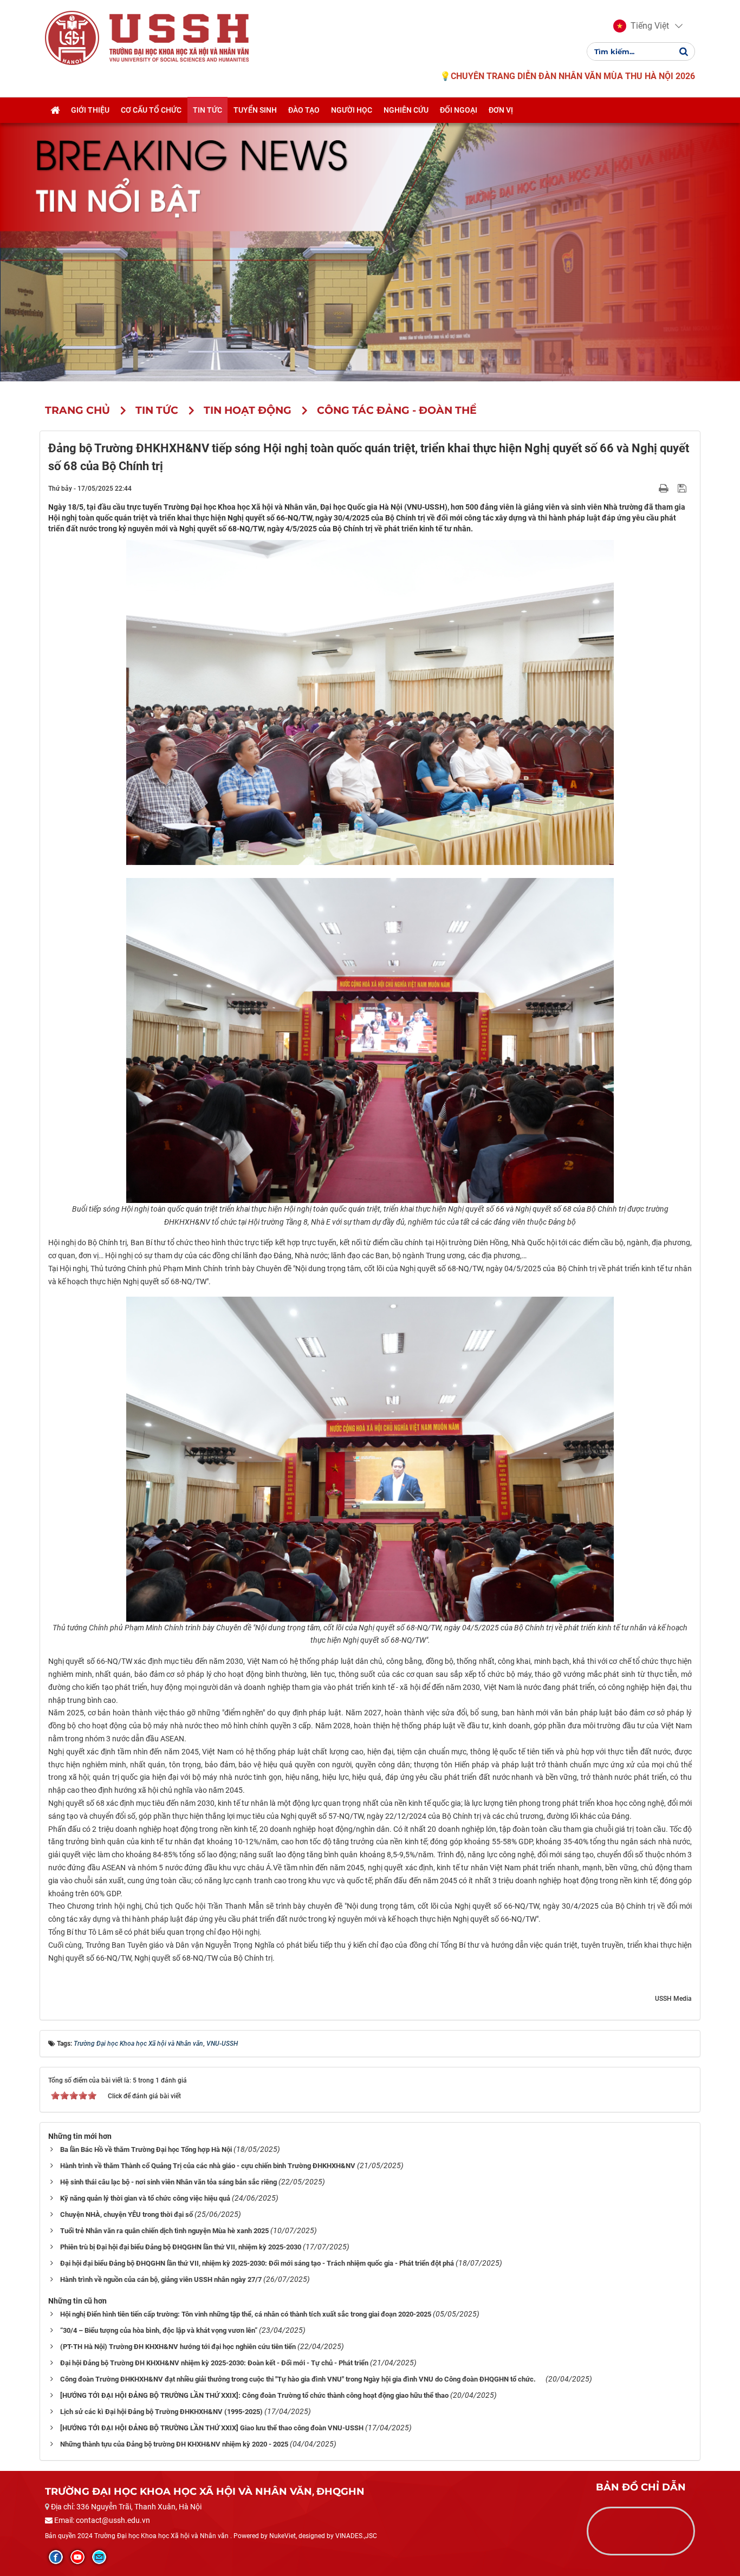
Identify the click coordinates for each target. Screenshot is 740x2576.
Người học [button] (352, 110)
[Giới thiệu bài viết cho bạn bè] (651, 488)
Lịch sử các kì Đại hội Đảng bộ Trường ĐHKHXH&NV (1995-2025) (161, 2412)
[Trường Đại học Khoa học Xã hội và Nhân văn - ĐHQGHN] (72, 37)
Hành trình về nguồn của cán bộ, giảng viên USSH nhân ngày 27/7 (161, 2279)
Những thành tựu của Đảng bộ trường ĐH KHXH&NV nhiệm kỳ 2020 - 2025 (174, 2444)
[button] (641, 26)
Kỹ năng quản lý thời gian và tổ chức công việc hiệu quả (145, 2198)
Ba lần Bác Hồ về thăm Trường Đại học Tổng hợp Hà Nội (146, 2149)
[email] (99, 2557)
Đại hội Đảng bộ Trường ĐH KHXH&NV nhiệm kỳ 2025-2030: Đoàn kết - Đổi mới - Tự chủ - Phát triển (214, 2363)
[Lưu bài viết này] (683, 488)
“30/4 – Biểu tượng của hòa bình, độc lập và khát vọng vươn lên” (159, 2330)
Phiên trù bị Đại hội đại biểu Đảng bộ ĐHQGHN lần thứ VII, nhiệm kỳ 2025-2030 (181, 2247)
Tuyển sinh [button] (255, 110)
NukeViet (283, 2536)
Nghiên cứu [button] (406, 110)
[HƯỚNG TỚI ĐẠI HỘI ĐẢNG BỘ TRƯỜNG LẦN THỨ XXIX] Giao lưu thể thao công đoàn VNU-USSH (212, 2428)
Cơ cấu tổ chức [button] (151, 110)
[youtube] (77, 2557)
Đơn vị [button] (501, 110)
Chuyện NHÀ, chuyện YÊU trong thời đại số (126, 2214)
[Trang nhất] (55, 110)
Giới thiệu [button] (90, 110)
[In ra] (665, 488)
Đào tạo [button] (304, 110)
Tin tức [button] (207, 110)
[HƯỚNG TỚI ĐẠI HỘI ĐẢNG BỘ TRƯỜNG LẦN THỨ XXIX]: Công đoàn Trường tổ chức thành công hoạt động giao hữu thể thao (254, 2395)
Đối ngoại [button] (459, 110)
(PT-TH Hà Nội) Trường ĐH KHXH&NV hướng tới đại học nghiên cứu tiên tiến (178, 2347)
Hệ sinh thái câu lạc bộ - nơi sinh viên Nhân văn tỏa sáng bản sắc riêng (168, 2182)
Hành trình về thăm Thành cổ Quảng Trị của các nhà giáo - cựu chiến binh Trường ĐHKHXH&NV (208, 2166)
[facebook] (56, 2557)
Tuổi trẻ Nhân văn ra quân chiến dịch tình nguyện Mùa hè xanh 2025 (164, 2231)
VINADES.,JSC (356, 2536)
